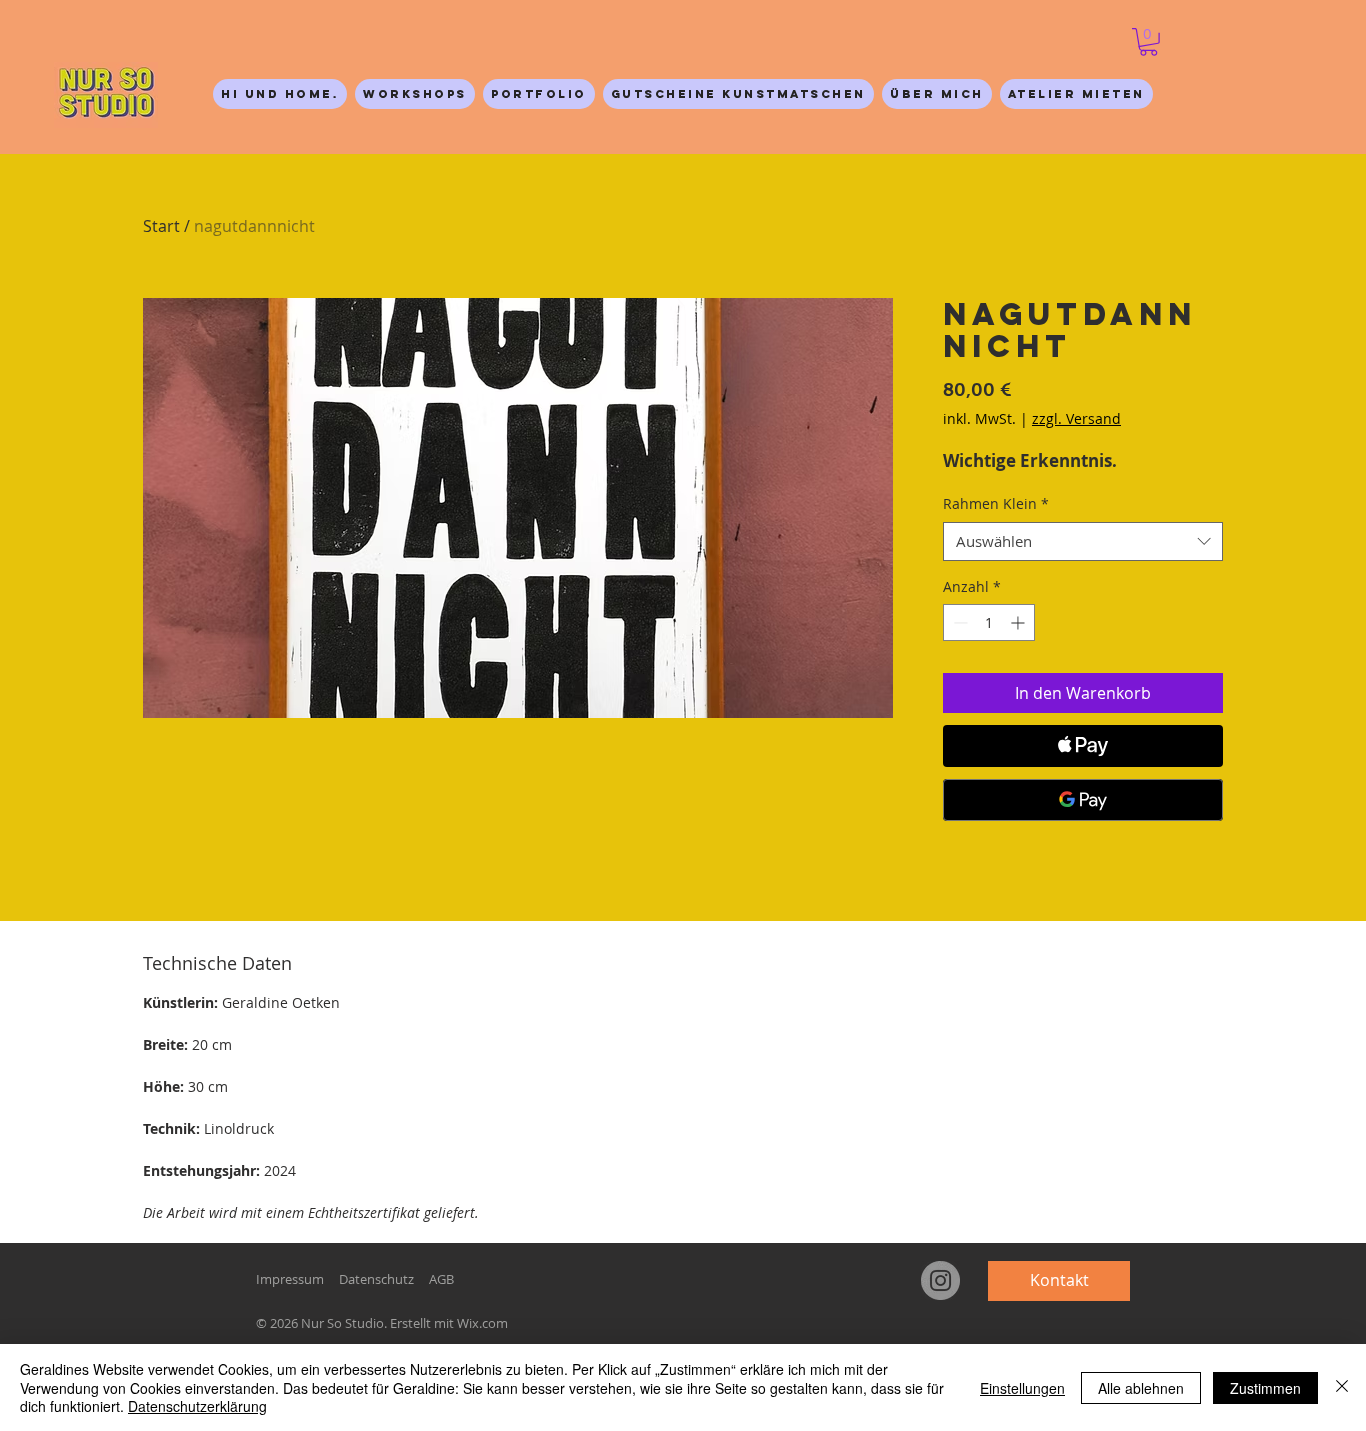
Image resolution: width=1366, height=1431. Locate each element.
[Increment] (1019, 622)
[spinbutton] (989, 622)
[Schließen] (1342, 1387)
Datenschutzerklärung (197, 1406)
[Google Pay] (1083, 800)
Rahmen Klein (996, 503)
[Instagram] (940, 1280)
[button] (1148, 42)
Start (161, 226)
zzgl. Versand (1076, 418)
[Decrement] (958, 622)
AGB (441, 1279)
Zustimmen (1265, 1388)
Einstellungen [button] (1022, 1388)
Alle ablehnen (1141, 1388)
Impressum (290, 1279)
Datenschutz (376, 1279)
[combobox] (1083, 541)
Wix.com (482, 1323)
